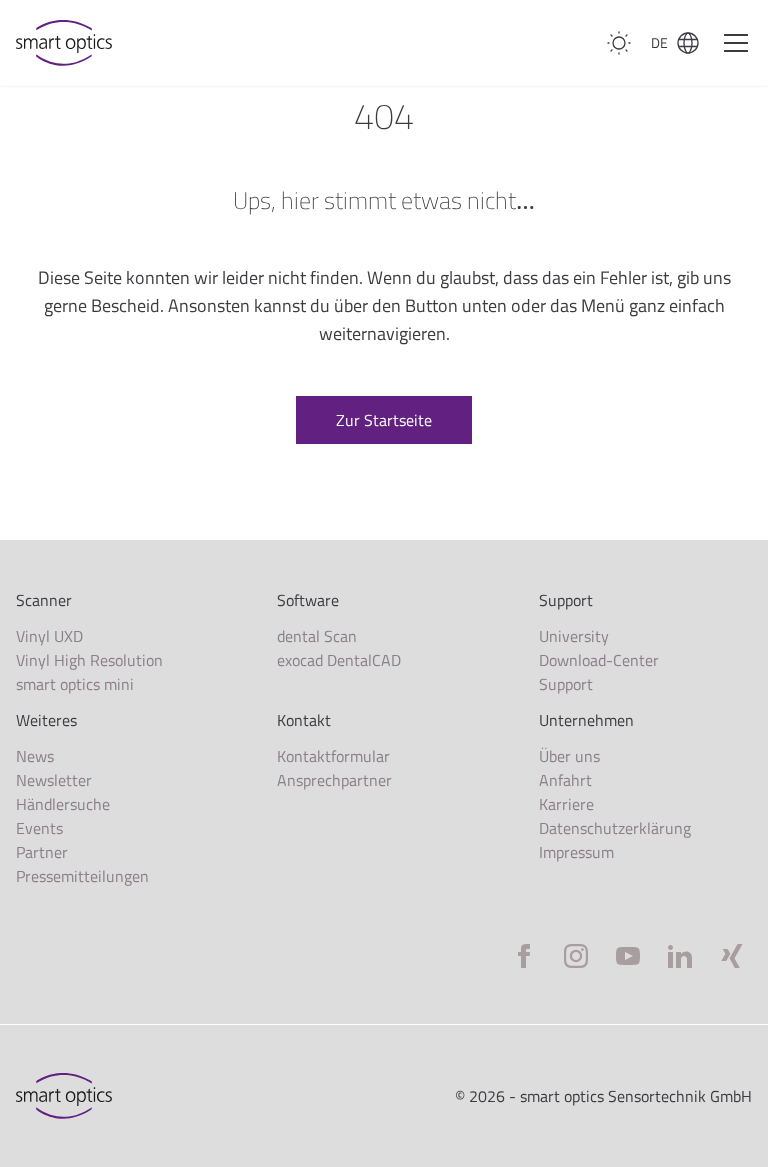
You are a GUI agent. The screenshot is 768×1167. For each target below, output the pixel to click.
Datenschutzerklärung (615, 828)
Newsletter (54, 780)
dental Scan (317, 636)
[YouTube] (628, 956)
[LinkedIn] (680, 956)
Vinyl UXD (49, 636)
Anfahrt (565, 780)
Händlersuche (63, 804)
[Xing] (732, 956)
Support (566, 684)
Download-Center (599, 660)
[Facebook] (524, 956)
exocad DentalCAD (339, 660)
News (35, 756)
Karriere (566, 804)
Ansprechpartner (334, 780)
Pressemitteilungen (82, 876)
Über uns (569, 756)
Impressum (576, 852)
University (574, 636)
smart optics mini (75, 684)
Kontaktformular (333, 756)
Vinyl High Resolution (89, 660)
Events (39, 828)
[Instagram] (576, 956)
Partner (42, 852)
